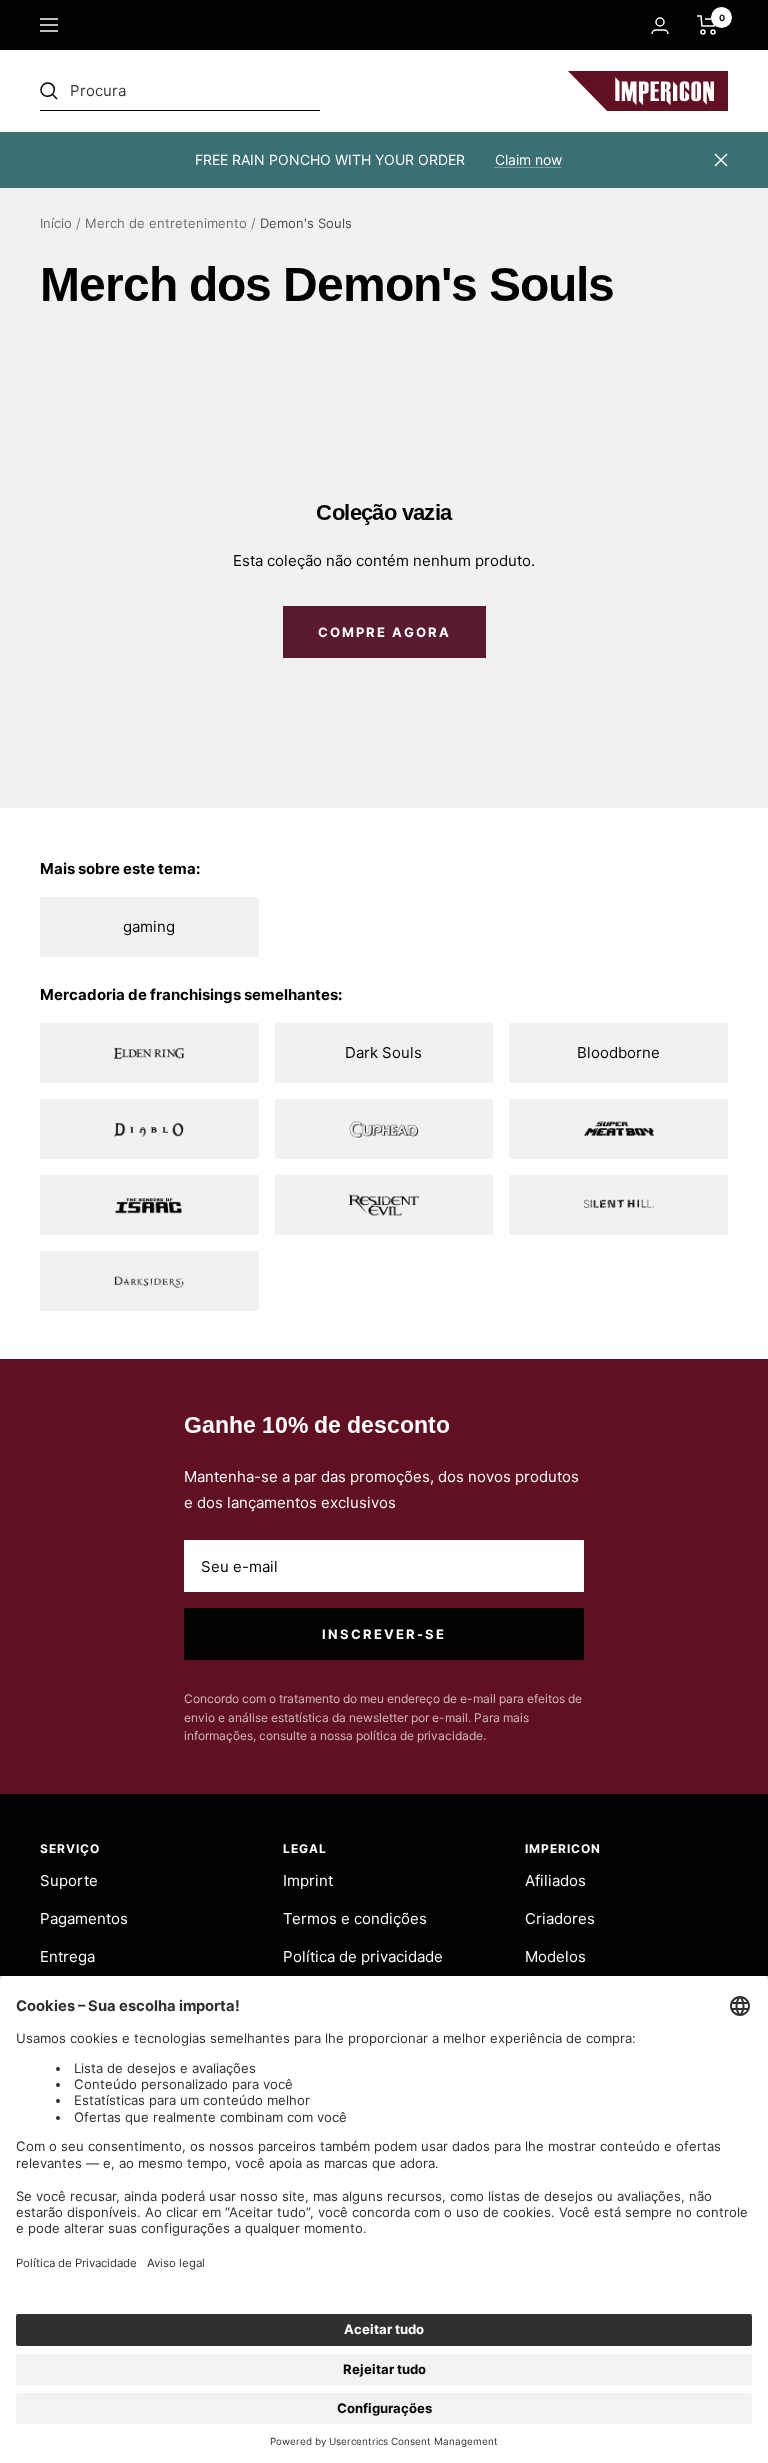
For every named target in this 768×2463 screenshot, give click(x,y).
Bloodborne (618, 1052)
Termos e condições (355, 1918)
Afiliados (555, 1880)
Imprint (308, 1880)
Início (56, 223)
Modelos (555, 1956)
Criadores (560, 1918)
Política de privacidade (363, 1956)
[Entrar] (660, 25)
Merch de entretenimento (166, 223)
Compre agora (384, 632)
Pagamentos (84, 1918)
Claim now (528, 159)
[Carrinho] (707, 25)
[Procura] (180, 91)
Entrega (67, 1956)
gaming (149, 926)
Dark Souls (383, 1052)
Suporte (69, 1880)
